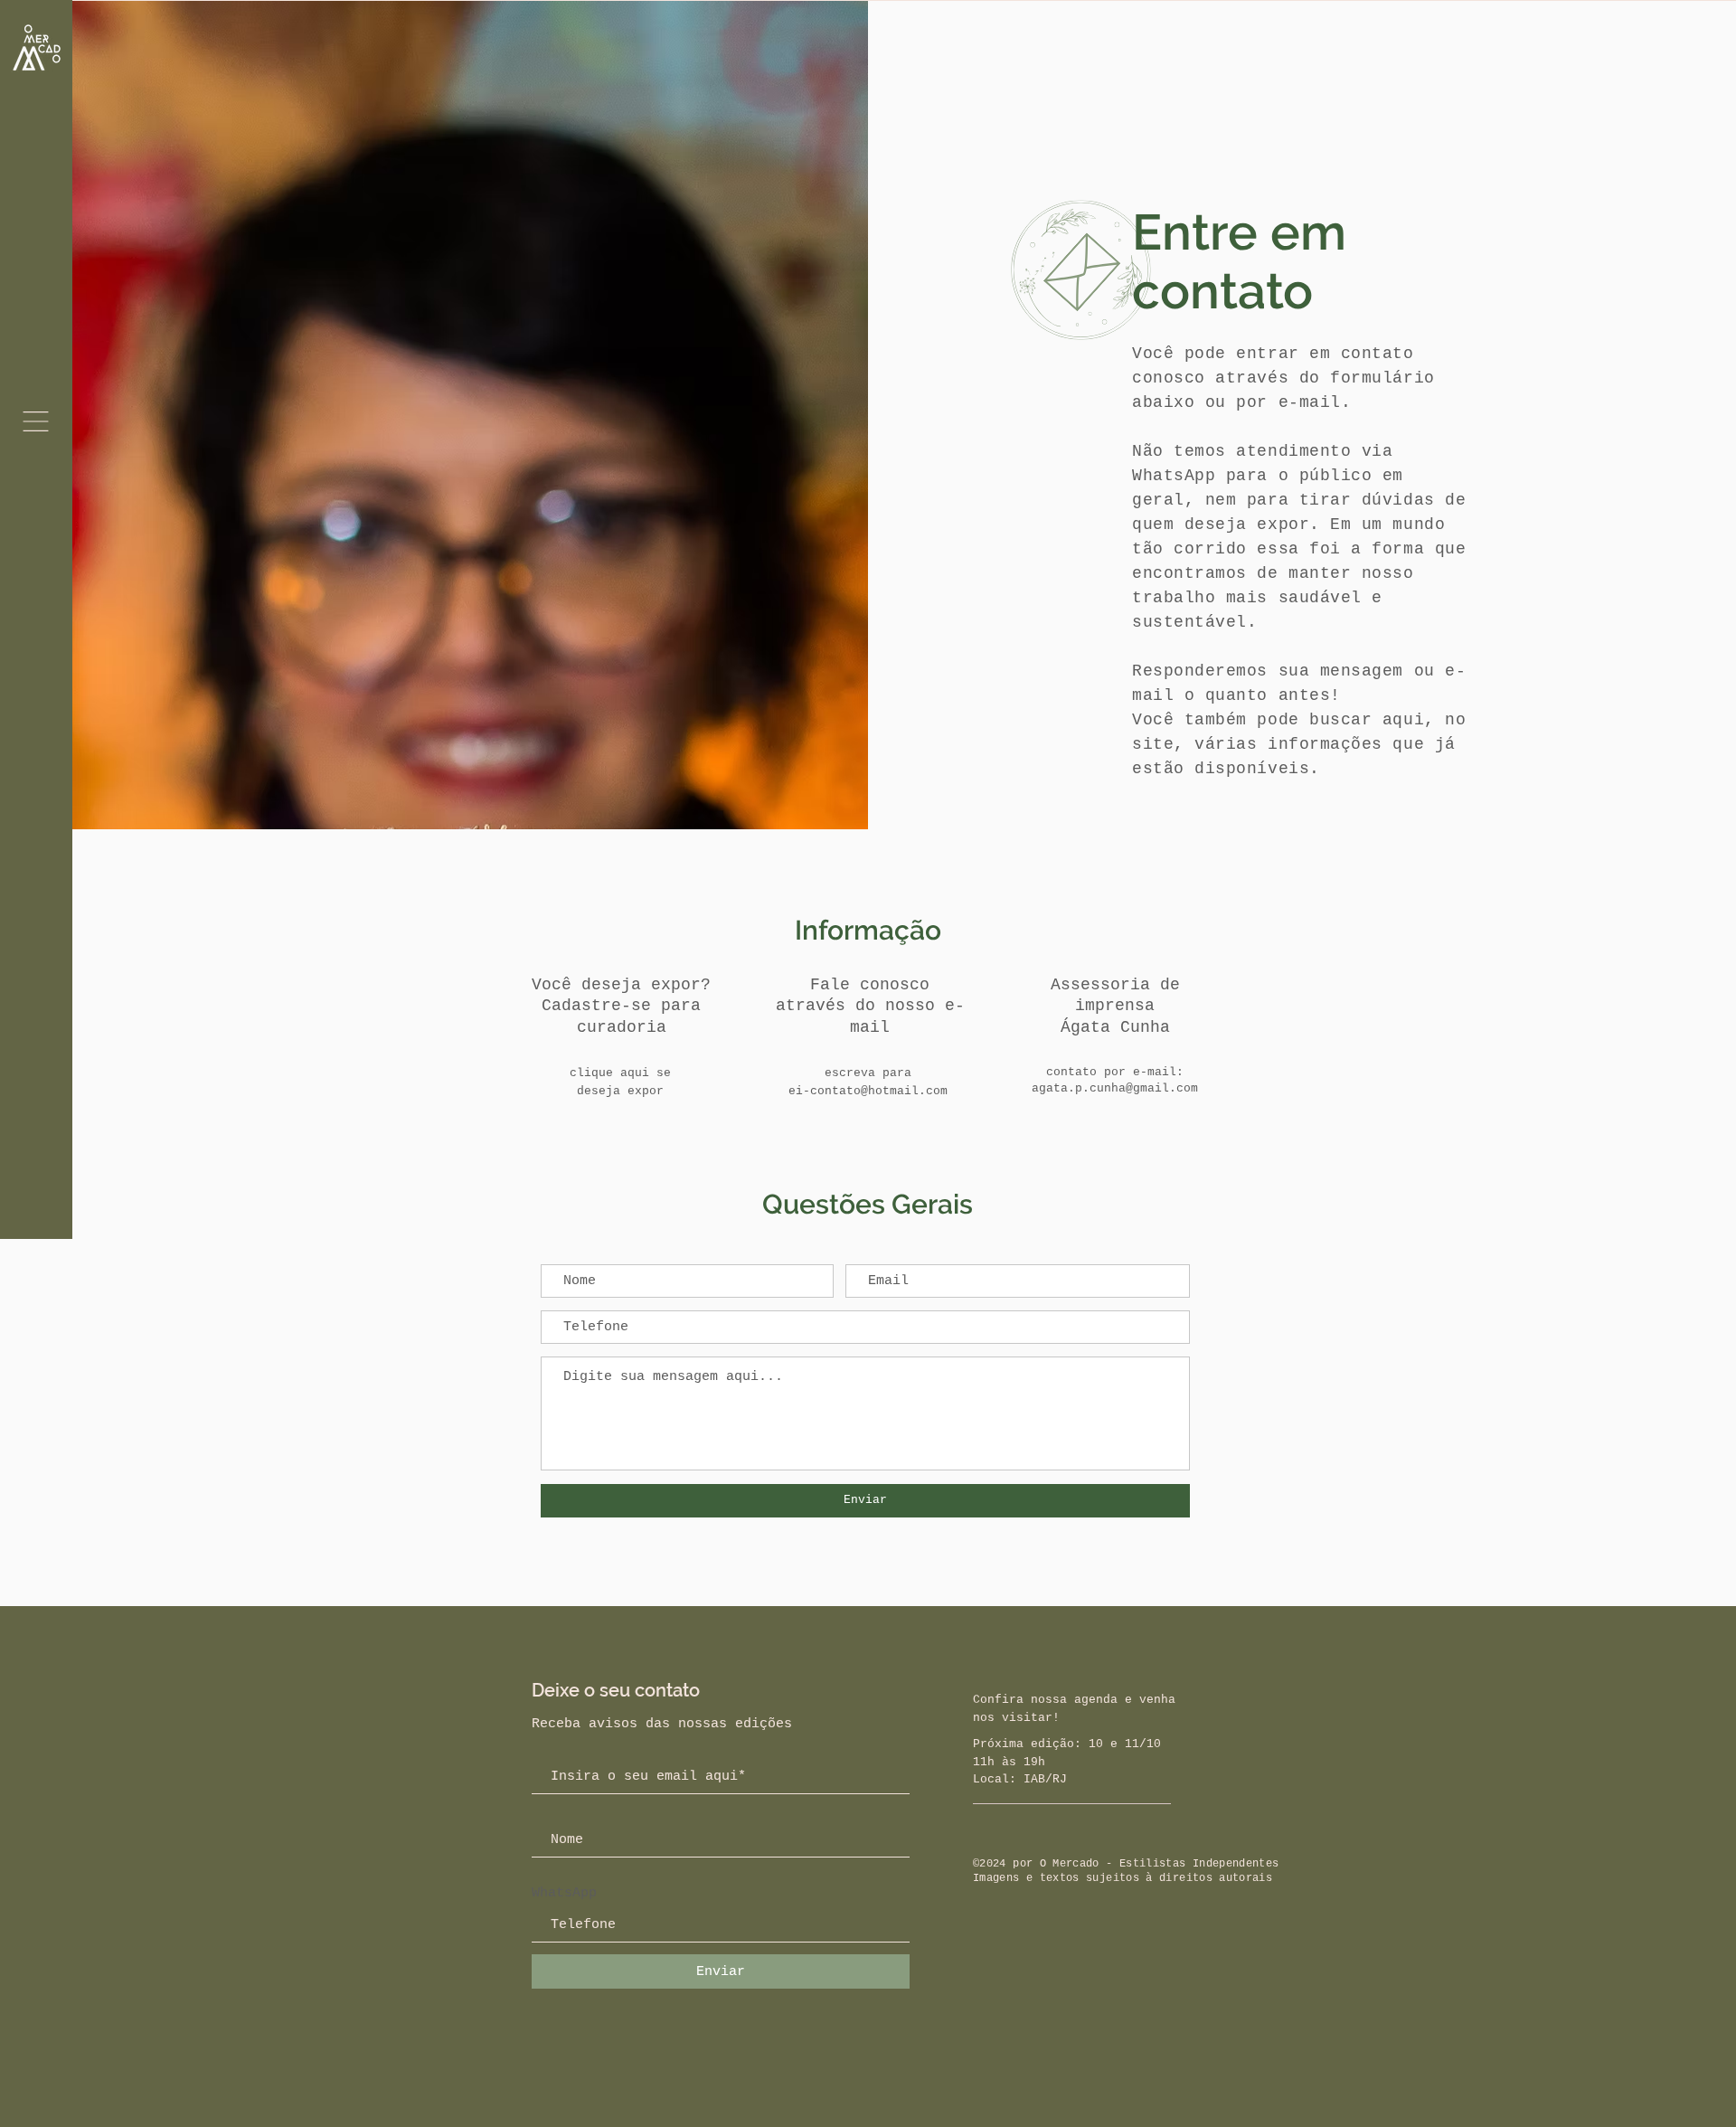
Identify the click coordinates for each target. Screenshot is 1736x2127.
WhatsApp (564, 1893)
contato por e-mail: (1115, 1072)
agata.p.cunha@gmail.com (1115, 1088)
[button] (36, 421)
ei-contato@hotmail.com (868, 1091)
